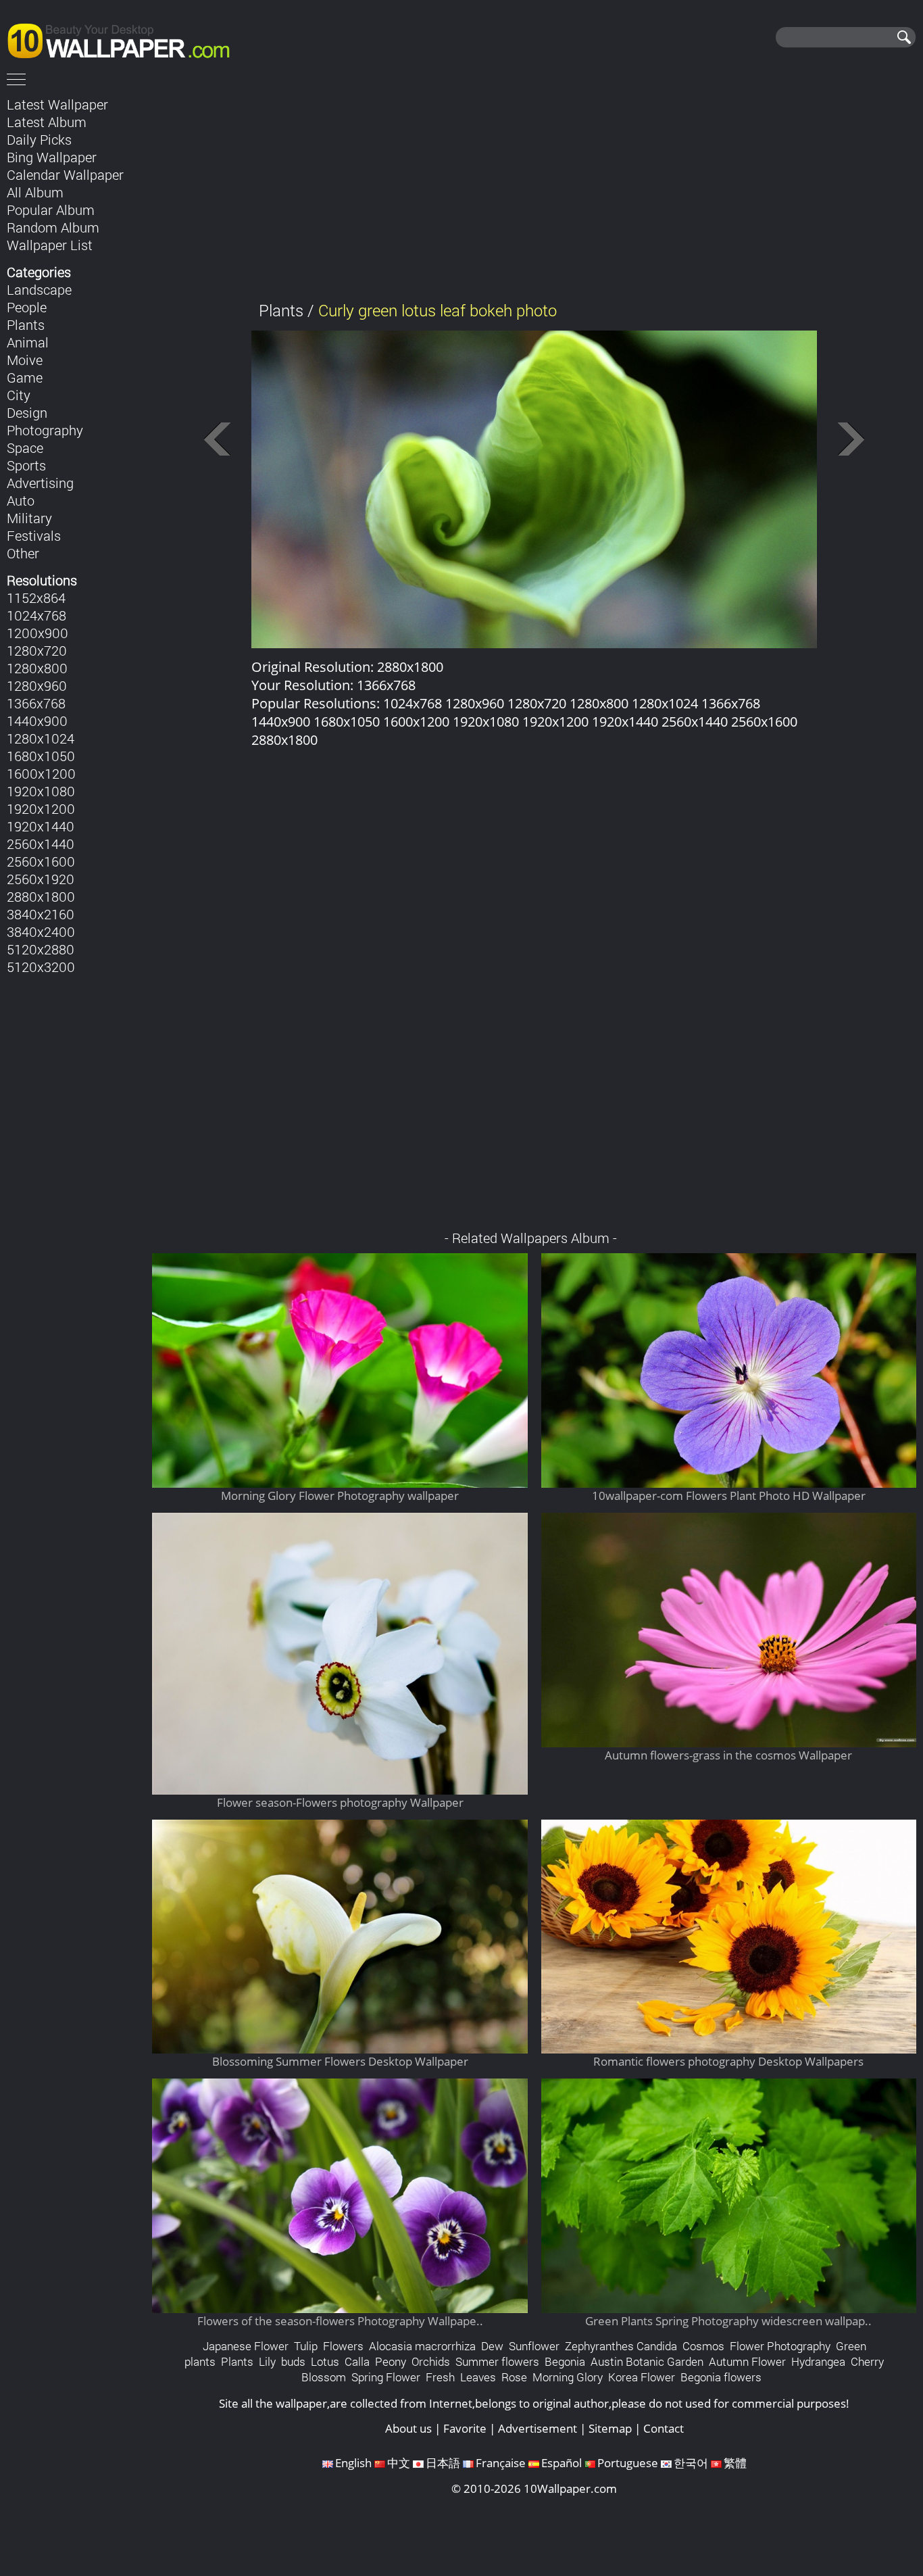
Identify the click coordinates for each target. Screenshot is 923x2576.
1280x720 (37, 650)
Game (25, 377)
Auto (21, 500)
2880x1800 (41, 896)
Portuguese (628, 2463)
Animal (28, 342)
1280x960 (37, 685)
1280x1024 (41, 738)
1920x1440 (41, 826)
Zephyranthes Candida (621, 2346)
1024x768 (36, 615)
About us (408, 2428)
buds (293, 2361)
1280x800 (37, 668)
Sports (26, 465)
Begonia (565, 2361)
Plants (26, 324)
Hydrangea (818, 2361)
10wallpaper (125, 39)
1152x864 (36, 598)
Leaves (478, 2377)
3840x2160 (41, 914)
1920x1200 (41, 808)
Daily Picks (39, 139)
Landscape (39, 289)
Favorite (465, 2428)
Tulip (306, 2346)
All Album (35, 192)
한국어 (691, 2463)
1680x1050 (41, 756)
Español (562, 2463)
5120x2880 (41, 949)
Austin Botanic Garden (647, 2361)
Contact (664, 2428)
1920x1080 (41, 791)
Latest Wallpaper (57, 104)
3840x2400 (41, 931)
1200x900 (38, 633)
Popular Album (51, 210)
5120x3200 (41, 967)
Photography (45, 430)
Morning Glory (568, 2377)
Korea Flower (642, 2377)
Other (23, 553)
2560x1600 (41, 861)
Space (25, 447)
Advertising (40, 483)
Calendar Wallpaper (65, 174)
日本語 (443, 2463)
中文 (399, 2463)
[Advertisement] (534, 189)
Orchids (431, 2361)
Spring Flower (386, 2377)
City (19, 395)
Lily (267, 2361)
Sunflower (534, 2346)
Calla (357, 2361)
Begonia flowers (721, 2377)
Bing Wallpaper (52, 157)
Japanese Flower (246, 2346)
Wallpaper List (50, 245)
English (353, 2463)
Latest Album (47, 122)
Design (27, 412)
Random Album (53, 227)
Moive (25, 360)
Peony (391, 2361)
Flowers (343, 2346)
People (27, 307)
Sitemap (610, 2428)
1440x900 (37, 721)
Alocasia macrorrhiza (422, 2346)
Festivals (34, 535)
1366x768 (36, 703)
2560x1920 (41, 879)
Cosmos (703, 2346)
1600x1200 (41, 773)
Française (501, 2463)
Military (29, 518)
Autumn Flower (747, 2361)
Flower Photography (780, 2346)
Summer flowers (497, 2361)
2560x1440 (41, 844)
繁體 (735, 2463)
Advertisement (538, 2428)
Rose (514, 2377)
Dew (492, 2346)
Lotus (325, 2361)
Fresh (440, 2377)
